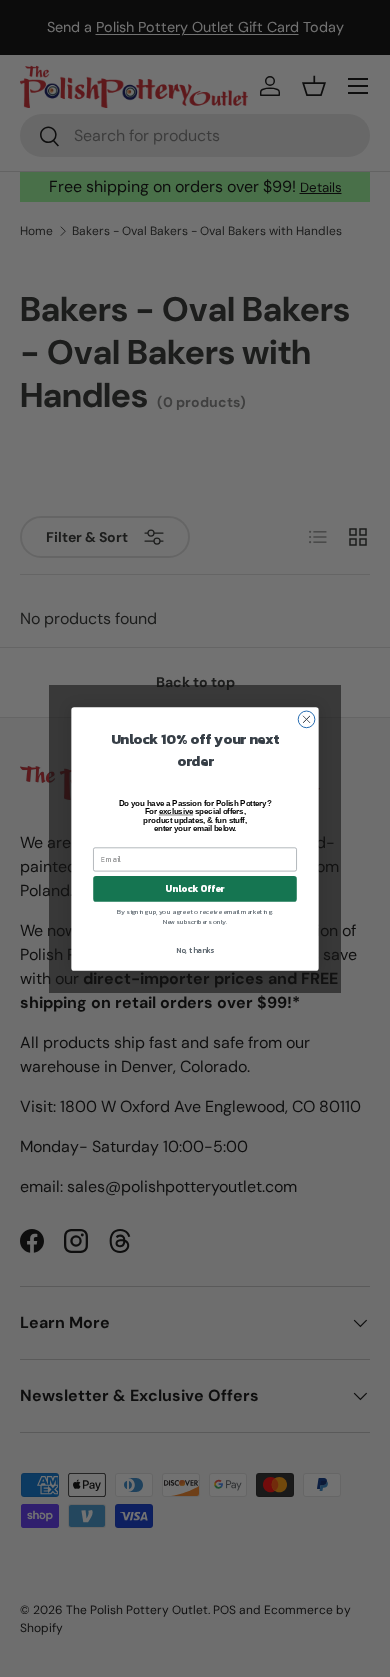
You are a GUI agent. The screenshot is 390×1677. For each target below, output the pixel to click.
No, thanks (195, 949)
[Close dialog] (306, 719)
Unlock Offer (194, 888)
